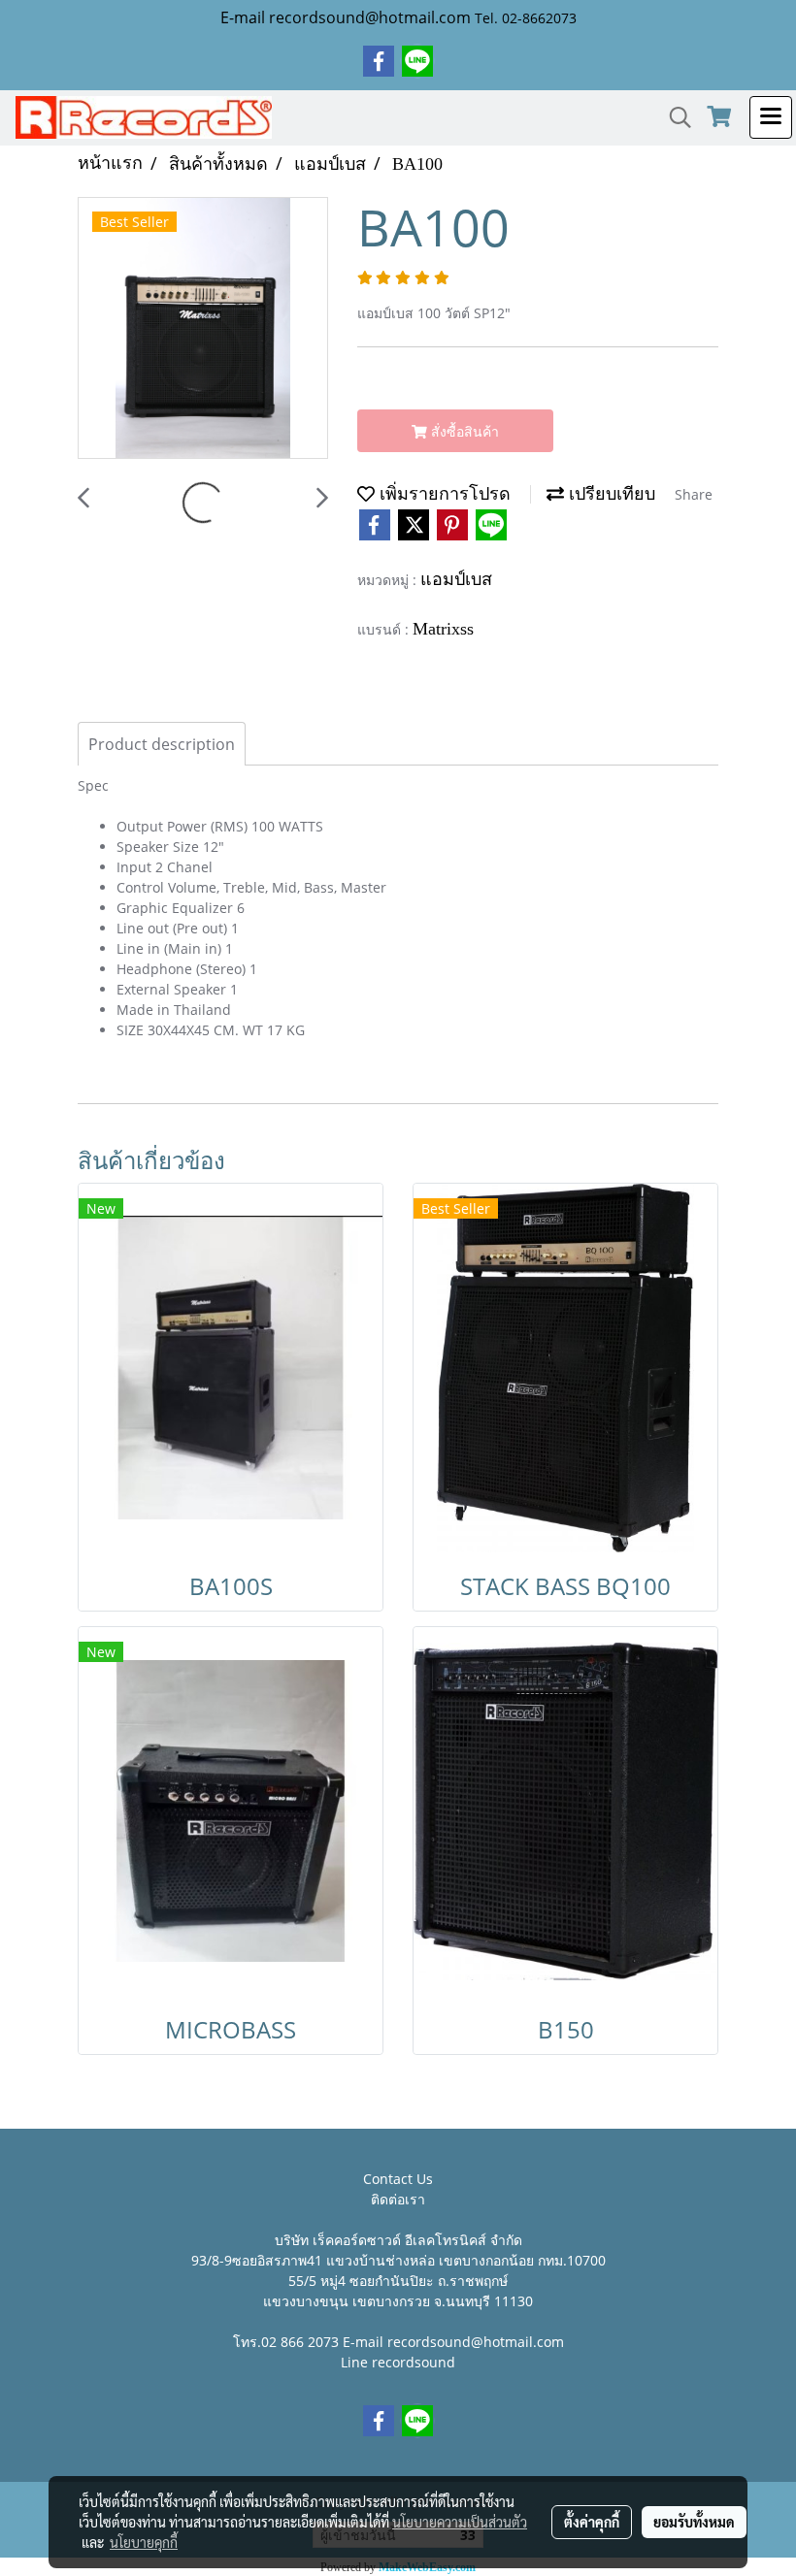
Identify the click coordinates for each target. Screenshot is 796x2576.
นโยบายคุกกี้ (144, 2542)
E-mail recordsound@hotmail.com (346, 17)
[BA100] (203, 329)
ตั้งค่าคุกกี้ (592, 2522)
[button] (674, 117)
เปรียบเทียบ (610, 494)
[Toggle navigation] (771, 117)
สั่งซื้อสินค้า (463, 431)
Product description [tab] (162, 744)
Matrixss (443, 629)
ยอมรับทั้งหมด (694, 2522)
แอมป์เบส (456, 579)
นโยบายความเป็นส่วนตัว (460, 2522)
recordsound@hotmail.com (476, 2342)
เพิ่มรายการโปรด (443, 494)
